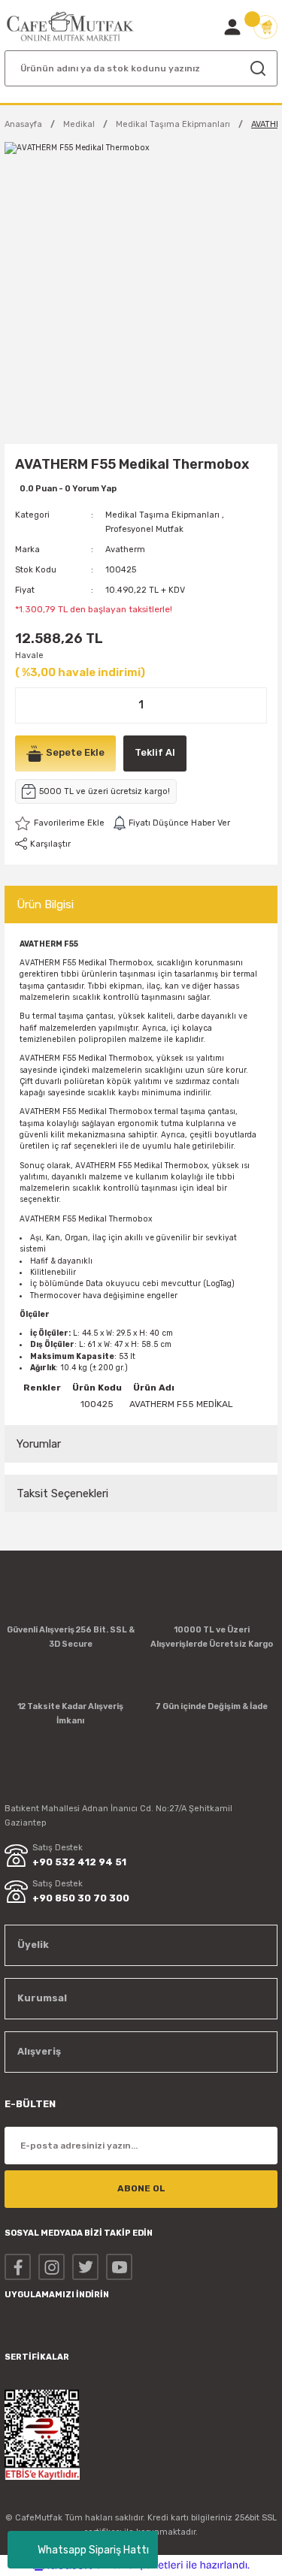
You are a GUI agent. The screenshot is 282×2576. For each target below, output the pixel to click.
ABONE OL (141, 2188)
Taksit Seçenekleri (62, 1493)
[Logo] (71, 27)
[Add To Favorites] (60, 823)
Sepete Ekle (75, 752)
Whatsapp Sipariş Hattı (93, 2550)
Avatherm (125, 550)
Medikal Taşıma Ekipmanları (162, 515)
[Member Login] (232, 27)
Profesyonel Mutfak (144, 529)
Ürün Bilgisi (45, 904)
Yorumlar (39, 1444)
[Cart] (265, 27)
